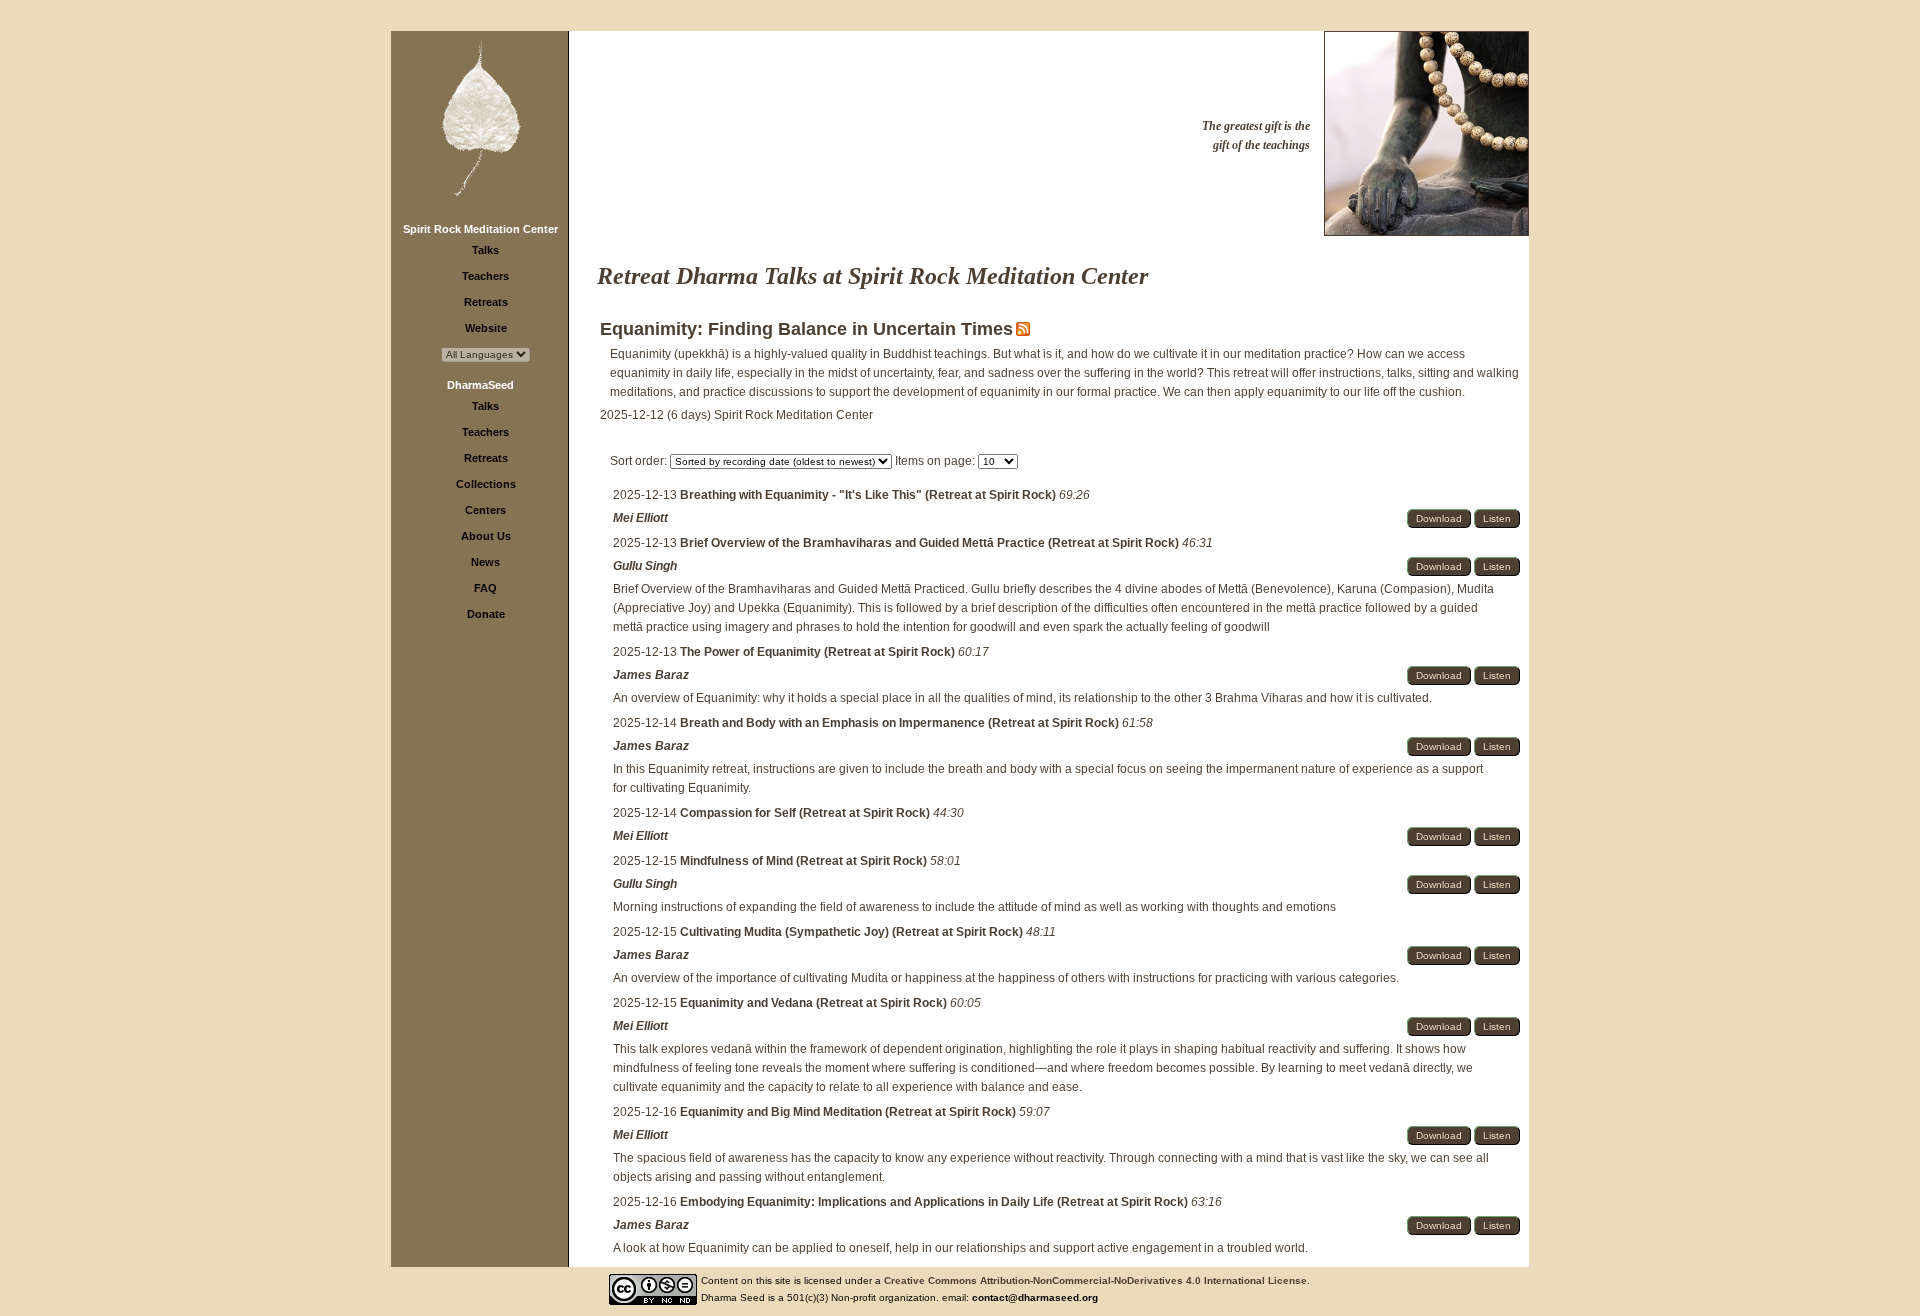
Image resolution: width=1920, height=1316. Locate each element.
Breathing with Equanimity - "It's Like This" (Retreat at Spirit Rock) (869, 495)
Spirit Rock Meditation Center (480, 229)
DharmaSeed (480, 385)
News (485, 562)
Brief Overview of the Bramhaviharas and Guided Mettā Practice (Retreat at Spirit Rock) (931, 543)
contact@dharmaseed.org (1035, 1297)
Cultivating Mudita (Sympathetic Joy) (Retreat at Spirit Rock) (853, 932)
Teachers (485, 276)
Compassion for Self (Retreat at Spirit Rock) (806, 813)
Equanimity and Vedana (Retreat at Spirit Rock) (815, 1003)
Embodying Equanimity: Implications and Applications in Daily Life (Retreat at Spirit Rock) (935, 1202)
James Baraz (651, 675)
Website (486, 328)
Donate (486, 614)
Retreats (486, 302)
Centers (485, 510)
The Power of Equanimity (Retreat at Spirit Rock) (819, 652)
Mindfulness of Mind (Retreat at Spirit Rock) (805, 861)
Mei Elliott (640, 518)
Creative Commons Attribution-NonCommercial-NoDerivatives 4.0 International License (1095, 1280)
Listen (1497, 518)
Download (1439, 518)
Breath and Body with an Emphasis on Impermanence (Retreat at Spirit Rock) (901, 723)
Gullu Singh (645, 566)
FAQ (485, 588)
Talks (485, 250)
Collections (486, 484)
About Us (486, 536)
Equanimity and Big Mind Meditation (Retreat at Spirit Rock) (849, 1112)
